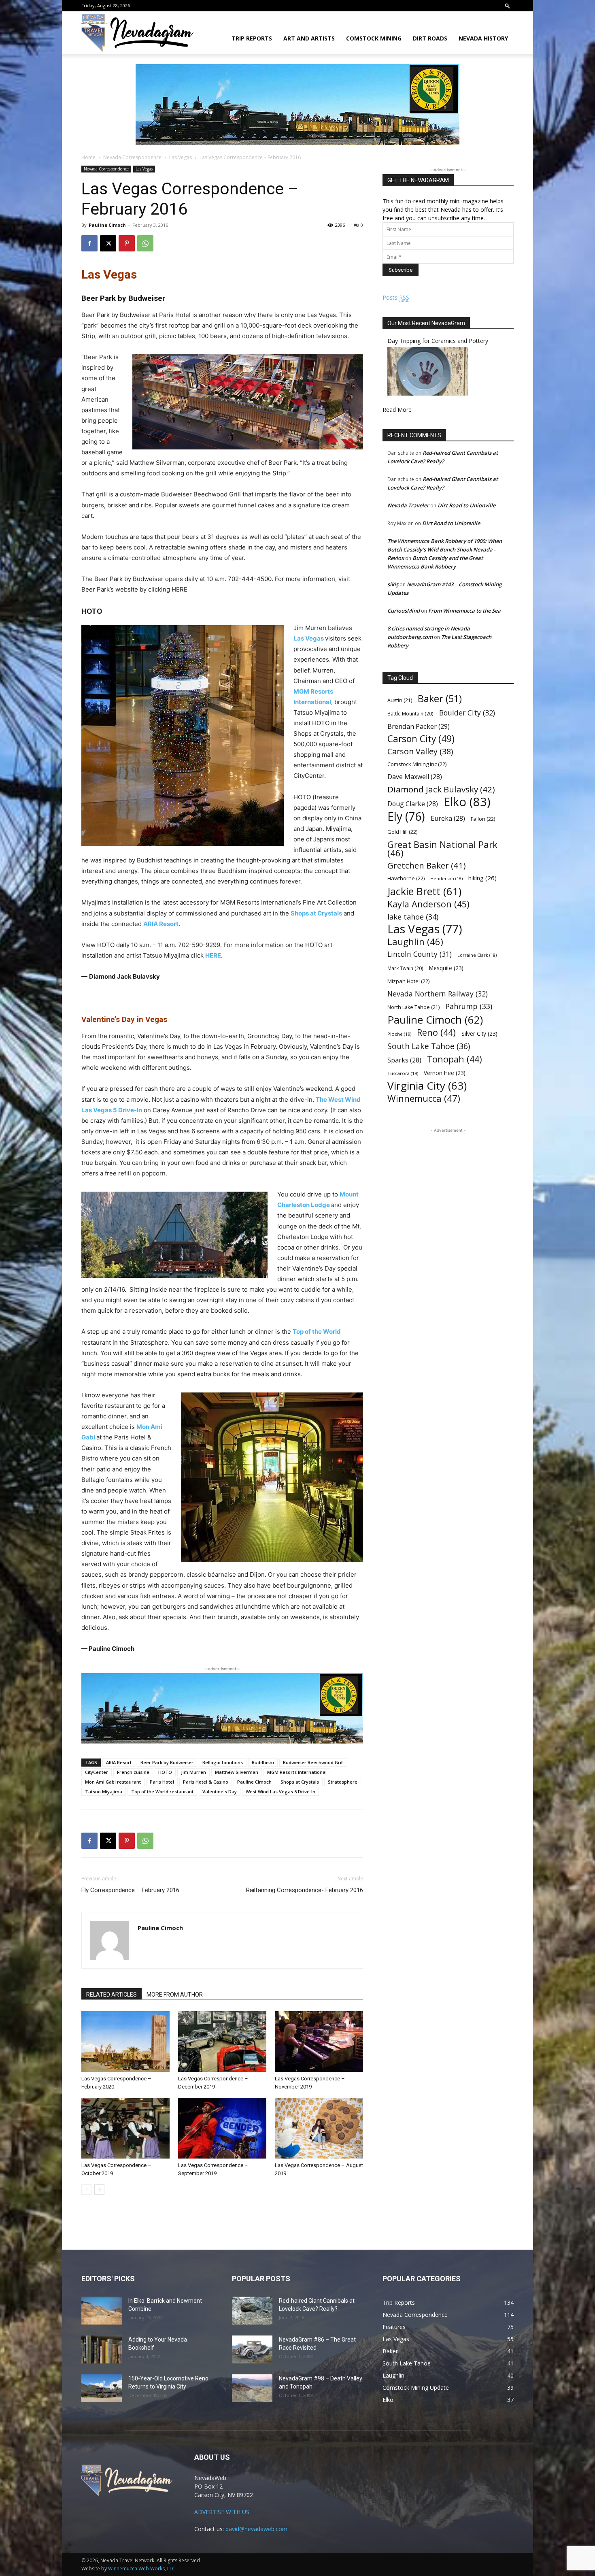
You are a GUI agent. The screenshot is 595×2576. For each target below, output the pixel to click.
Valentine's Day (220, 1791)
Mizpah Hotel (408, 981)
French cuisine (133, 1772)
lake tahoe (413, 917)
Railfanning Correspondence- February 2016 (305, 1890)
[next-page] (99, 2190)
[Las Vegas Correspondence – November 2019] (319, 2042)
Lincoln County (420, 954)
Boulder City (467, 713)
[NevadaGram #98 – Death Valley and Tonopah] (252, 2388)
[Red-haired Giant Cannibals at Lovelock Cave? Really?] (252, 2311)
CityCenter (97, 1772)
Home (88, 157)
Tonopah (455, 1059)
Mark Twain (405, 968)
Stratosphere (343, 1782)
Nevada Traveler (408, 505)
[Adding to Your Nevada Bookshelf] (102, 2349)
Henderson (446, 879)
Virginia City (427, 1086)
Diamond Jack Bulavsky (441, 789)
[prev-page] (86, 2190)
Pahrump (469, 1006)
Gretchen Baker (427, 865)
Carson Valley (420, 751)
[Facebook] (89, 243)
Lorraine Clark (477, 955)
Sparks (404, 1060)
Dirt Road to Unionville (466, 505)
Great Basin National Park (442, 849)
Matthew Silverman (237, 1772)
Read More (397, 410)
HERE (213, 955)
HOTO (165, 1772)
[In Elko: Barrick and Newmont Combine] (102, 2311)
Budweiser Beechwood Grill (313, 1762)
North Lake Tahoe (413, 1007)
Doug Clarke (413, 804)
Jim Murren (193, 1772)
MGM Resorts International (297, 1772)
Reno (436, 1032)
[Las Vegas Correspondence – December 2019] (222, 2042)
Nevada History (483, 38)
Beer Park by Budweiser (167, 1762)
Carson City (421, 739)
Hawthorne (406, 878)
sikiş (393, 584)
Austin (400, 700)
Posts (396, 297)
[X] (108, 243)
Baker (440, 699)
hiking (482, 878)
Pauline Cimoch (107, 225)
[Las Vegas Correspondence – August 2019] (319, 2128)
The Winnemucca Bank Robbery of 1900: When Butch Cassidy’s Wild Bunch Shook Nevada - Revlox (445, 549)
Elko (467, 802)
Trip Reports (252, 38)
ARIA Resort (161, 924)
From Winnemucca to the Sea (464, 611)
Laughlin (415, 942)
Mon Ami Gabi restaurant (113, 1782)
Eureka (448, 819)
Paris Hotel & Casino (206, 1782)
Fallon (483, 819)
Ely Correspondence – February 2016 (130, 1890)
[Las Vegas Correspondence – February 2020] (125, 2042)
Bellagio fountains (223, 1762)
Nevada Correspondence (132, 157)
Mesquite (446, 968)
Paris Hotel (162, 1782)
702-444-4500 (250, 579)
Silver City (479, 1034)
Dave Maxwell (415, 777)
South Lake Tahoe (429, 1046)
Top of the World (317, 1332)
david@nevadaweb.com (256, 2529)
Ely (406, 816)
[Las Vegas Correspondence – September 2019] (222, 2128)
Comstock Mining (374, 38)
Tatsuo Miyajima (104, 1791)
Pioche (399, 1034)
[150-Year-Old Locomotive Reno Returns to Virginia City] (102, 2388)
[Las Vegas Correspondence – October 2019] (125, 2128)
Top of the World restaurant (162, 1791)
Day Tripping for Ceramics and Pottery (438, 341)
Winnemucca (424, 1098)
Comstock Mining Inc (417, 764)
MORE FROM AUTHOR (175, 1995)
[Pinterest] (127, 243)
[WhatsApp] (145, 243)
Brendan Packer (419, 726)
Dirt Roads (430, 38)
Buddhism (263, 1762)
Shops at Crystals (316, 913)
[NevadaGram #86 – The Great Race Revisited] (252, 2349)
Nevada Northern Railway (438, 994)
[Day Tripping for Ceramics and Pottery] (428, 393)
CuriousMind (404, 611)
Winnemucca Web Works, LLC (142, 2569)
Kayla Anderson (428, 904)
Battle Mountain (410, 713)
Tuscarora (403, 1073)
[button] (508, 5)
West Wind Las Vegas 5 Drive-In (280, 1791)
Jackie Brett (424, 891)
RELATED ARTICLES (112, 1995)
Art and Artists (309, 38)
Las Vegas (181, 157)
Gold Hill (402, 832)
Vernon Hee (445, 1073)
